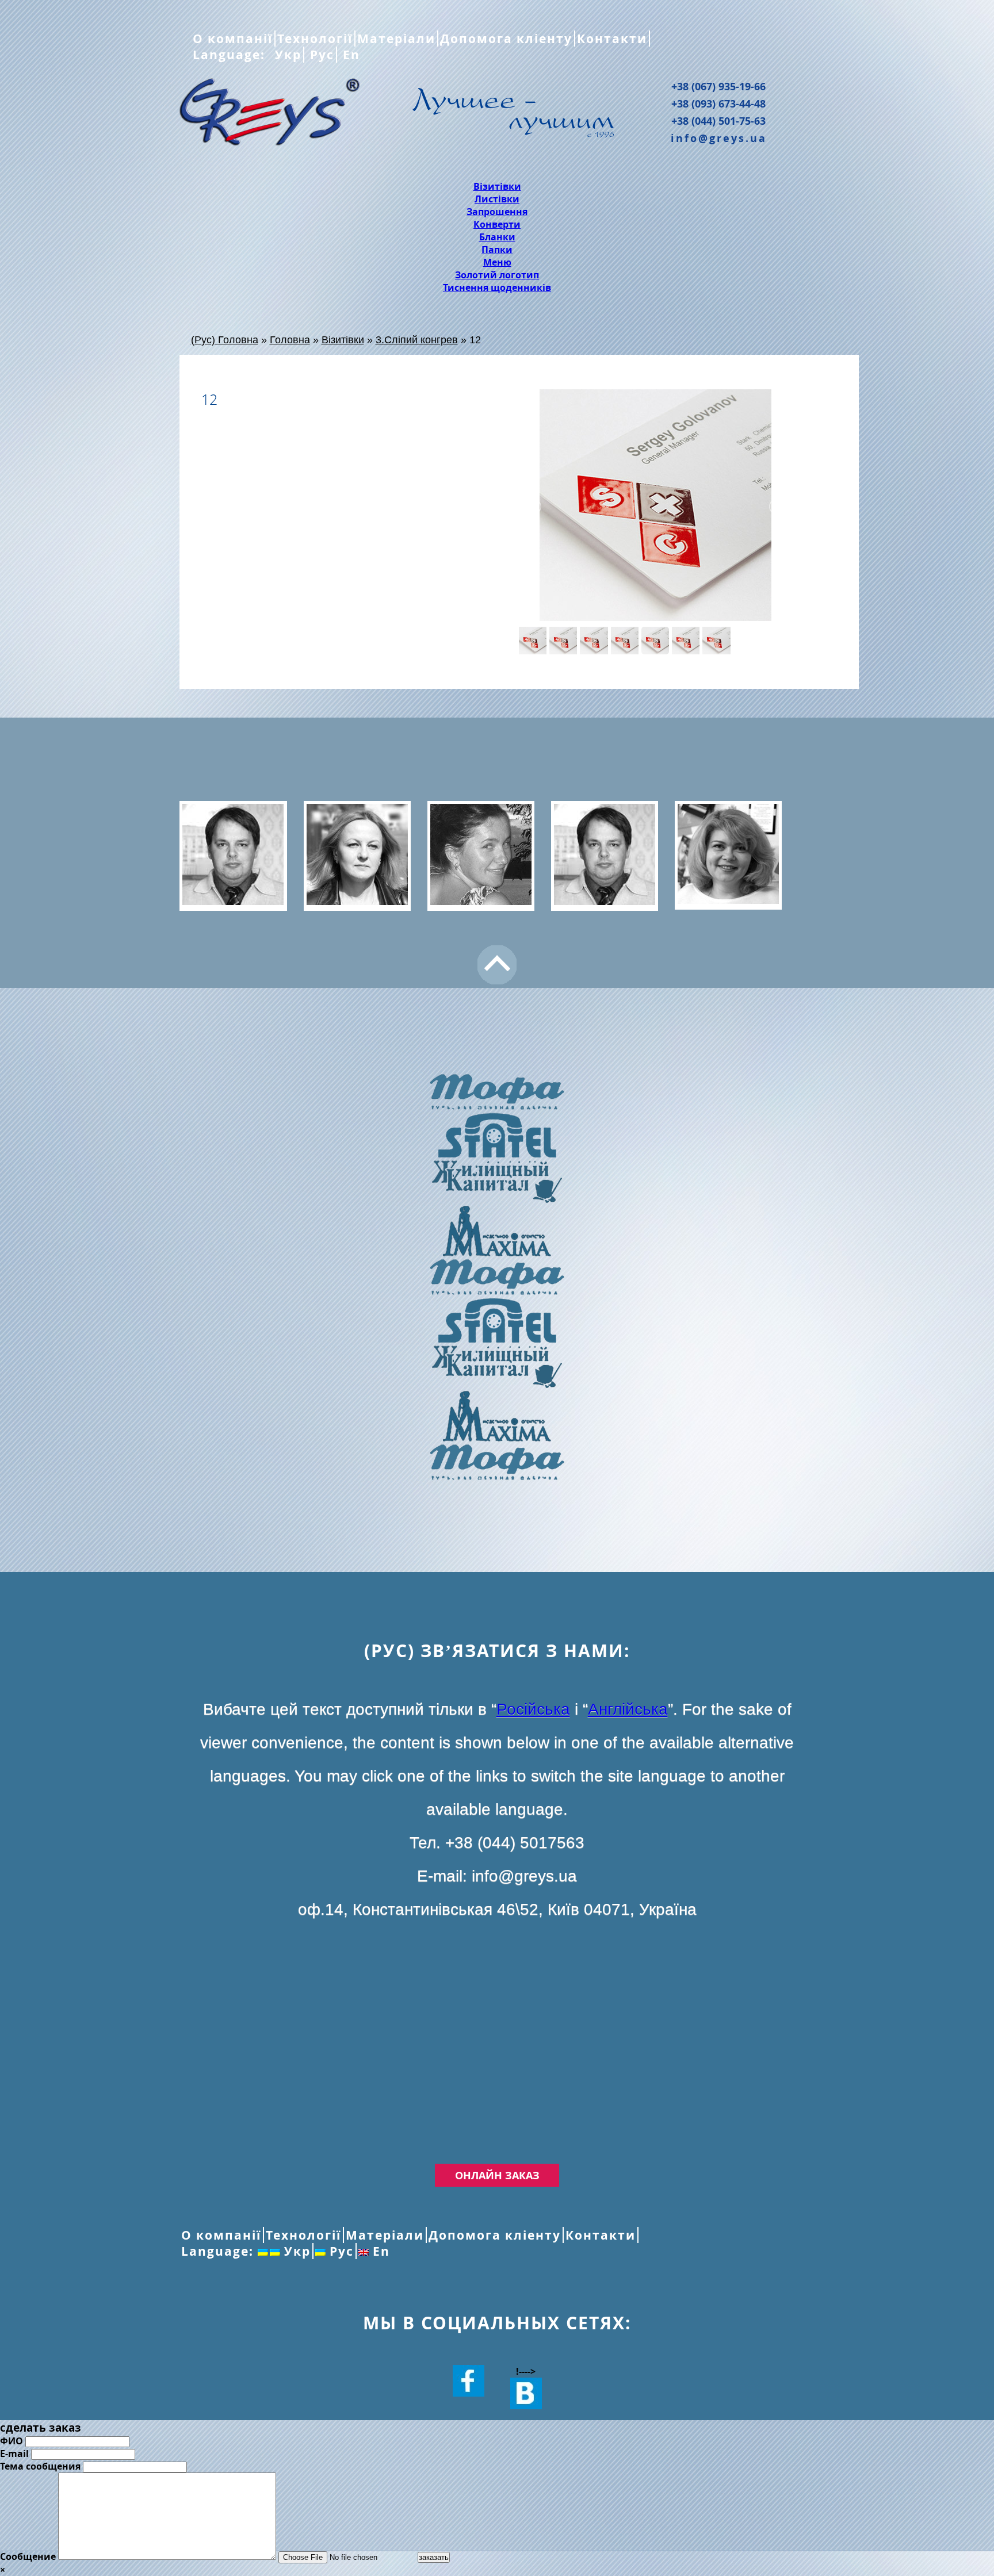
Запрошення (497, 212)
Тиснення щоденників (497, 287)
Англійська (628, 1709)
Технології (315, 39)
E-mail (14, 2454)
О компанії (233, 39)
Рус (320, 55)
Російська (533, 1709)
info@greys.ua (719, 138)
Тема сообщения (40, 2466)
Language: (231, 55)
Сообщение (28, 2556)
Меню (497, 262)
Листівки (497, 199)
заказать (434, 2557)
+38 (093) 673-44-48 (718, 103)
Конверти (497, 224)
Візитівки (497, 186)
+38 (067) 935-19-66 (718, 86)
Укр (286, 55)
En (349, 55)
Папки (497, 250)
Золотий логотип (497, 275)
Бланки (497, 237)
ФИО (12, 2441)
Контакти (612, 39)
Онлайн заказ (497, 2175)
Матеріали (396, 39)
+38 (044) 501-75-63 (718, 121)
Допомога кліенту (506, 39)
